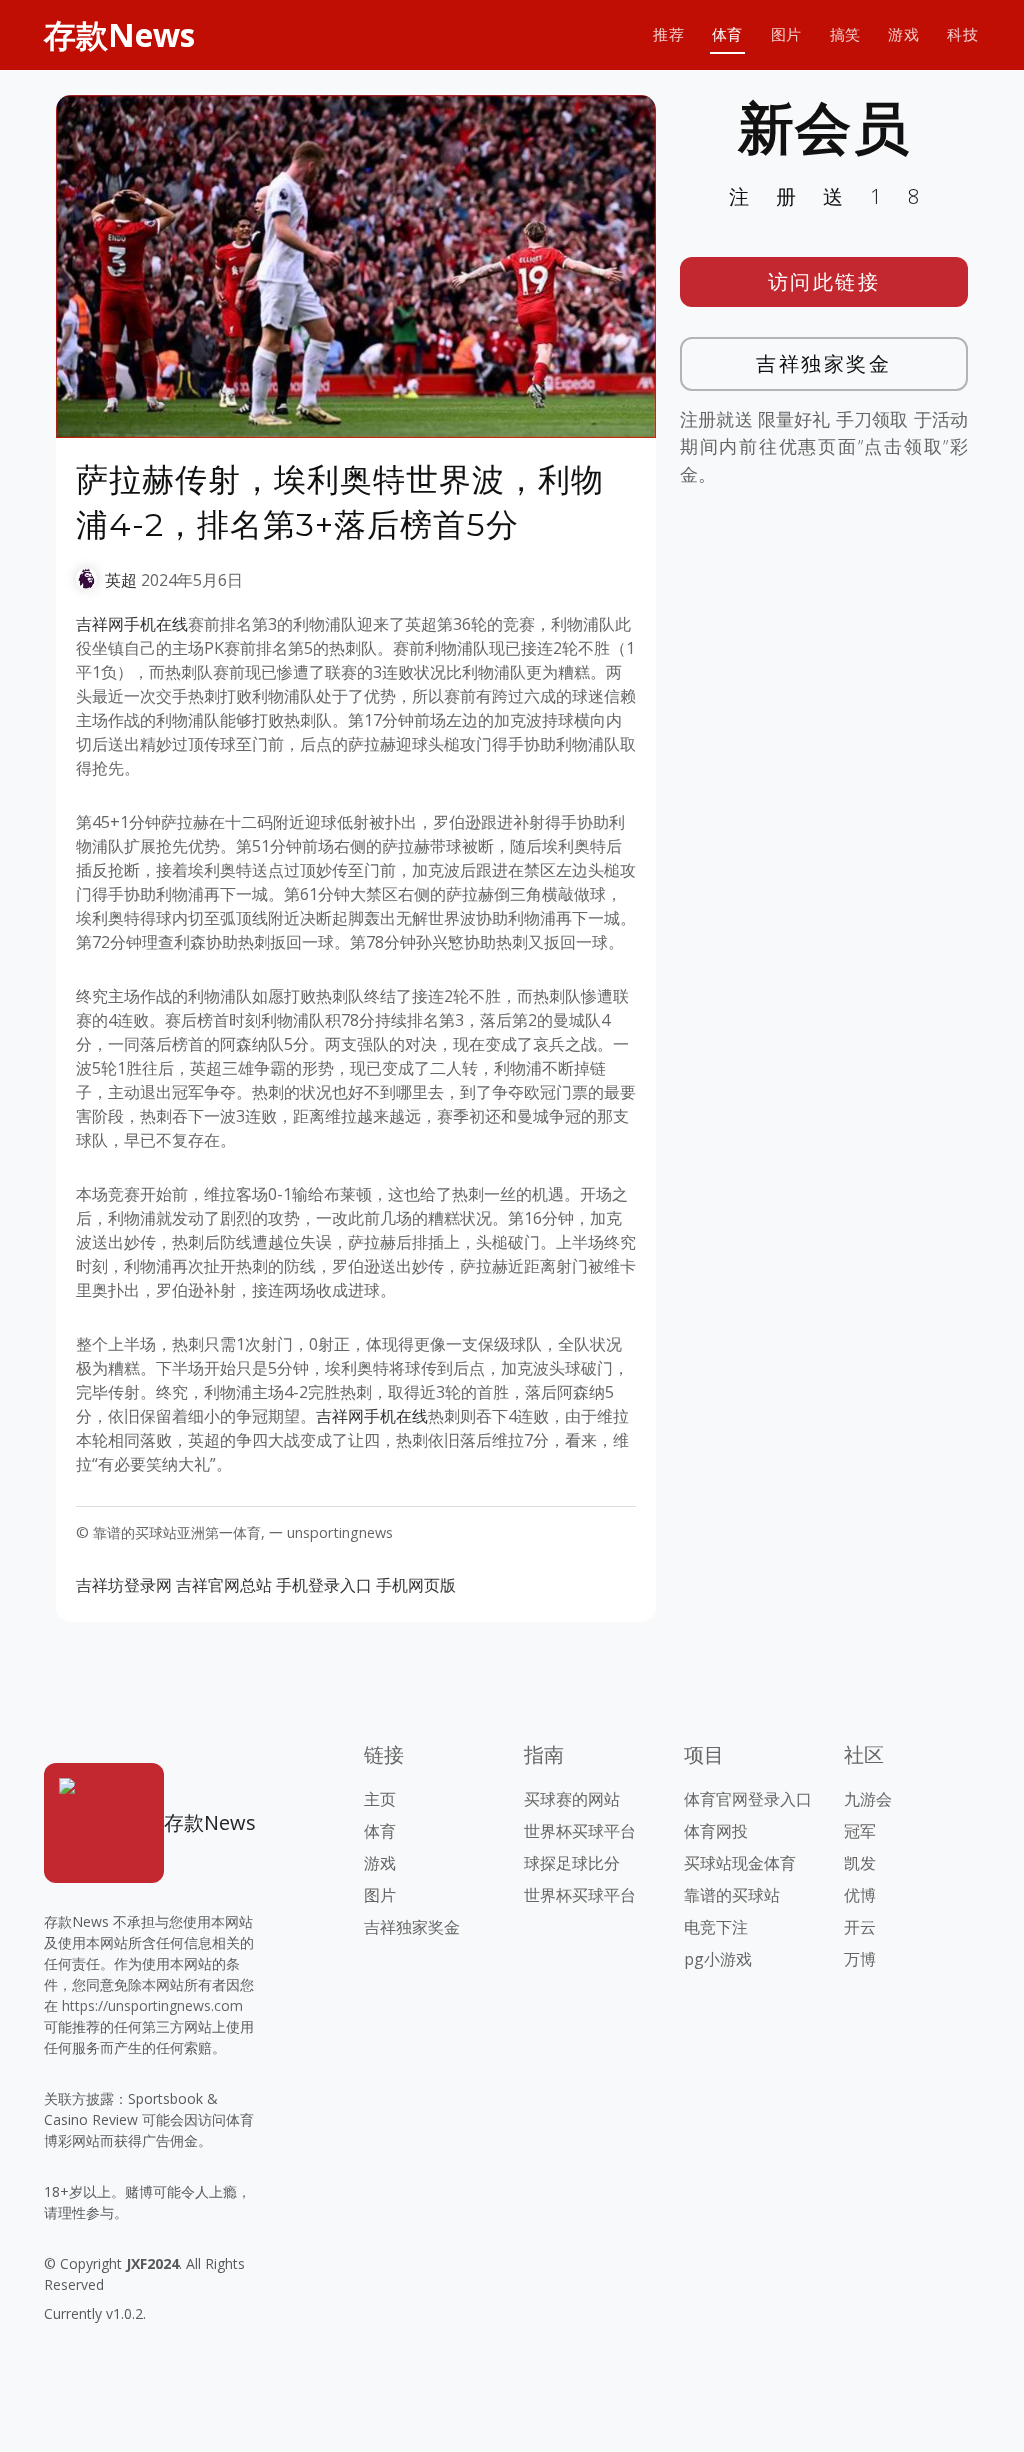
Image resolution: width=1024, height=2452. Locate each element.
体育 (727, 34)
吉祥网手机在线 (132, 624)
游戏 (903, 34)
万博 (860, 1959)
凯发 (860, 1863)
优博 (860, 1895)
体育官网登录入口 (748, 1799)
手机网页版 (416, 1585)
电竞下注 (716, 1927)
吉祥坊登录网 (124, 1585)
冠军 (860, 1831)
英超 (121, 580)
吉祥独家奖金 (823, 363)
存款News (119, 34)
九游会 (868, 1799)
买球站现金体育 (740, 1863)
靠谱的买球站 (732, 1895)
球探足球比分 (572, 1863)
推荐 (668, 34)
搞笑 (845, 34)
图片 (786, 34)
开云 (860, 1927)
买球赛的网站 (572, 1799)
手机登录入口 (324, 1585)
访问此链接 (824, 281)
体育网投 (716, 1831)
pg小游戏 (718, 1959)
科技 (962, 34)
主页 (380, 1799)
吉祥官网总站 (224, 1585)
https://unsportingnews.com (152, 2005)
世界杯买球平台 (580, 1831)
